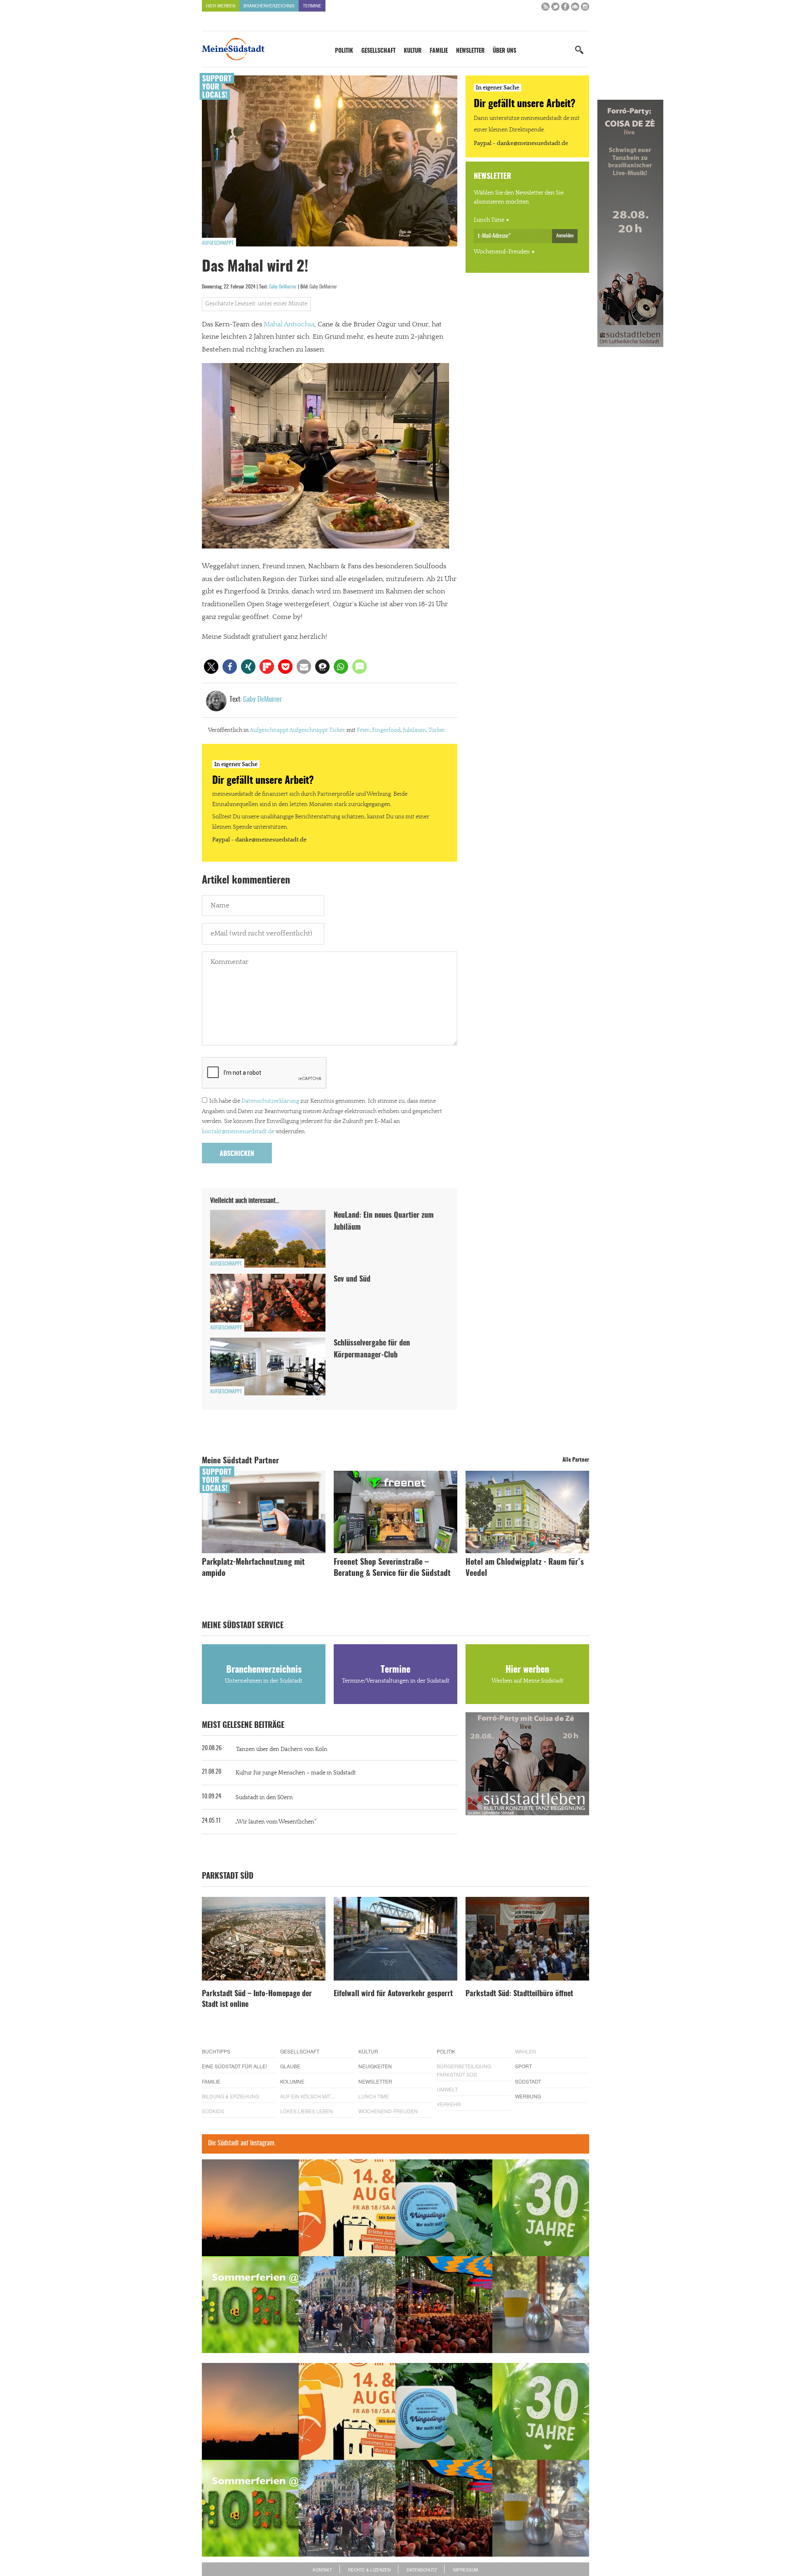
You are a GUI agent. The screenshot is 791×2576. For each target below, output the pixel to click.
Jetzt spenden (232, 1332)
